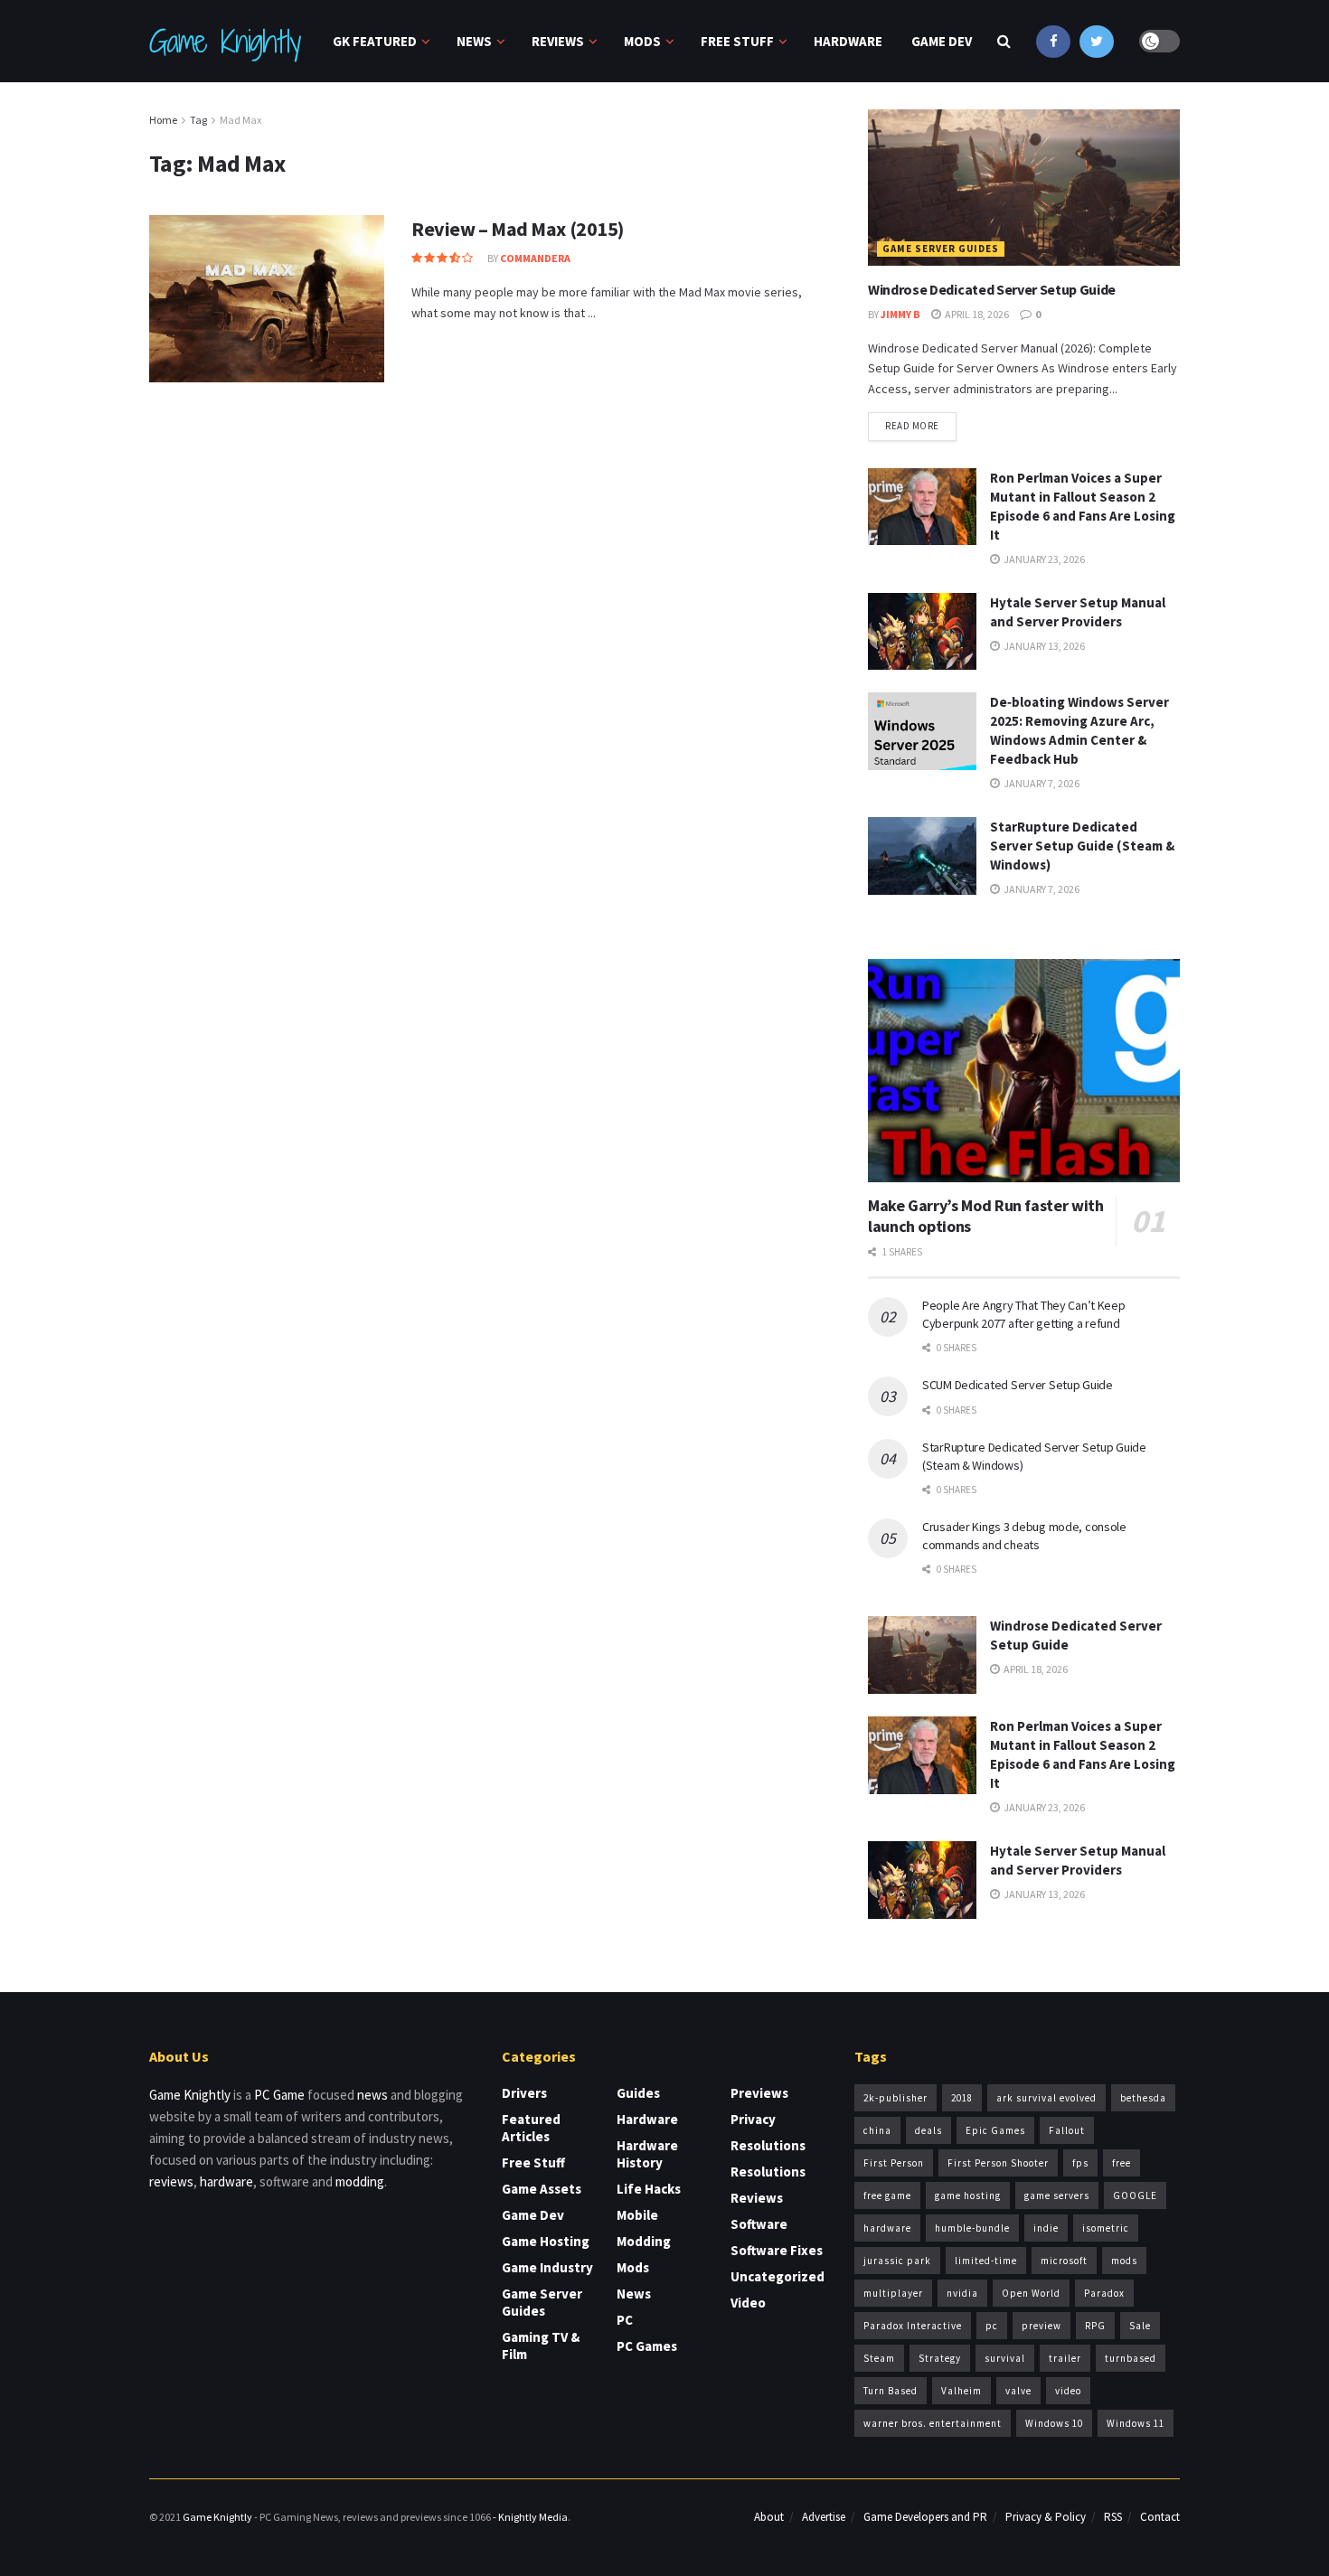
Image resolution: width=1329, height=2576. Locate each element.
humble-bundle (972, 2228)
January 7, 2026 (1041, 783)
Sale (1140, 2326)
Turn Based (891, 2391)
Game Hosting (546, 2241)
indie (1046, 2228)
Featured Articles (531, 2128)
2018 (962, 2098)
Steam (879, 2358)
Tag (198, 120)
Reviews (558, 41)
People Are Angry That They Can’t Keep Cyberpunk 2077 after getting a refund (1024, 1314)
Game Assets (542, 2189)
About (769, 2517)
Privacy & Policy (1046, 2517)
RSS (1113, 2517)
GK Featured (375, 41)
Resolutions (768, 2145)
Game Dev (942, 41)
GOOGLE (1135, 2195)
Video (748, 2303)
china (877, 2130)
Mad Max (240, 120)
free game (887, 2195)
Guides (638, 2093)
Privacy (753, 2119)
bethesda (1143, 2098)
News (474, 41)
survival (1005, 2358)
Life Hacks (649, 2189)
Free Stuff (737, 41)
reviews (171, 2181)
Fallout (1067, 2130)
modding (360, 2181)
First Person (894, 2163)
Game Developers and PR (925, 2517)
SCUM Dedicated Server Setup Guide (1018, 1385)
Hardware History (647, 2154)
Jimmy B (900, 314)
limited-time (986, 2261)
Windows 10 (1054, 2423)
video (1068, 2391)
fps (1080, 2163)
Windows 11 (1136, 2423)
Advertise (824, 2517)
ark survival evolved (1046, 2098)
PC (625, 2320)
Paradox (1104, 2293)
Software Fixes (777, 2250)
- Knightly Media (530, 2517)
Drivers (524, 2093)
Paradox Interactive (913, 2326)
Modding (644, 2241)
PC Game (279, 2095)
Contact (1160, 2517)
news (372, 2095)
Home (163, 120)
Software (759, 2224)
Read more (912, 426)
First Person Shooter (998, 2163)
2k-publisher (895, 2098)
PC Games (647, 2346)
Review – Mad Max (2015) (518, 229)
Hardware (848, 41)
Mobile (637, 2215)
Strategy (940, 2358)
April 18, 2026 (976, 314)
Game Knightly (224, 42)
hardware (226, 2181)
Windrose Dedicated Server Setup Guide (992, 289)
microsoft (1064, 2261)
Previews (759, 2093)
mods (1124, 2261)
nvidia (962, 2293)
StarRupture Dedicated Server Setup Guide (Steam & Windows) (1082, 846)
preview (1042, 2326)
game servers (1057, 2195)
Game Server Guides (941, 249)
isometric (1106, 2228)
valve (1018, 2391)
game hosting (968, 2195)
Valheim (961, 2391)
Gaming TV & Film (541, 2346)
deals (928, 2130)
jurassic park (897, 2261)
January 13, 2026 (1043, 646)
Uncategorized (778, 2276)
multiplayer (893, 2293)
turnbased (1131, 2358)
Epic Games (995, 2130)
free (1122, 2163)
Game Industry (547, 2267)
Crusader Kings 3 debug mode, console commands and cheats (1024, 1536)
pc (992, 2326)
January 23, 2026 (1043, 559)
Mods (642, 41)
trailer (1065, 2358)
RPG (1095, 2326)
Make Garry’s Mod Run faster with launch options (985, 1216)
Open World (1031, 2293)
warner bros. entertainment (933, 2423)
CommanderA (535, 258)
